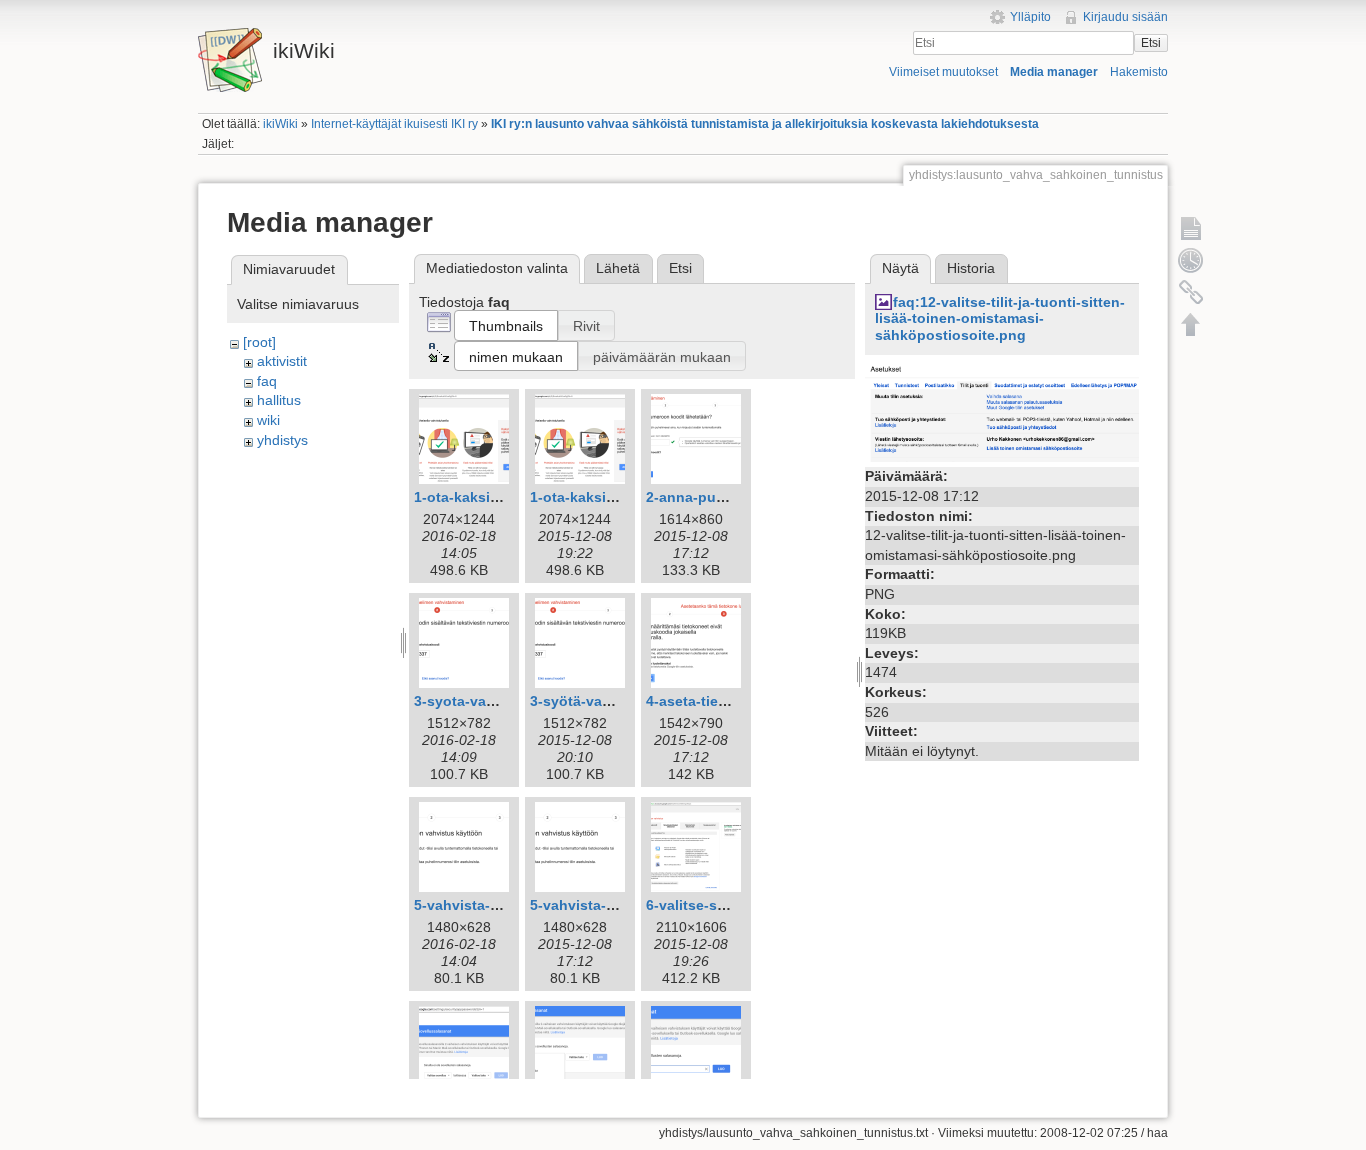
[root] (259, 342)
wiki (268, 420)
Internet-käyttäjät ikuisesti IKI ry (394, 124)
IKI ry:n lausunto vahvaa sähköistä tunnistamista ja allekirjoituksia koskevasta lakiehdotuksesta (765, 124)
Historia (971, 268)
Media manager (1054, 72)
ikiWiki (280, 124)
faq (267, 381)
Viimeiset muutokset (943, 72)
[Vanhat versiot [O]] (1191, 260)
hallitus (279, 400)
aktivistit (282, 361)
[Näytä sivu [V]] (1191, 228)
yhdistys (282, 440)
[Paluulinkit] (1191, 292)
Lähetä (618, 268)
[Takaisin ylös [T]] (1191, 324)
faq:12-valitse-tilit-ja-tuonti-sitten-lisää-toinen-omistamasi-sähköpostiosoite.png (1000, 319)
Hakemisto (1139, 72)
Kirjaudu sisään (1125, 17)
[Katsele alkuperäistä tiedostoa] (1002, 412)
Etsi (1151, 43)
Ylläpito (1030, 17)
